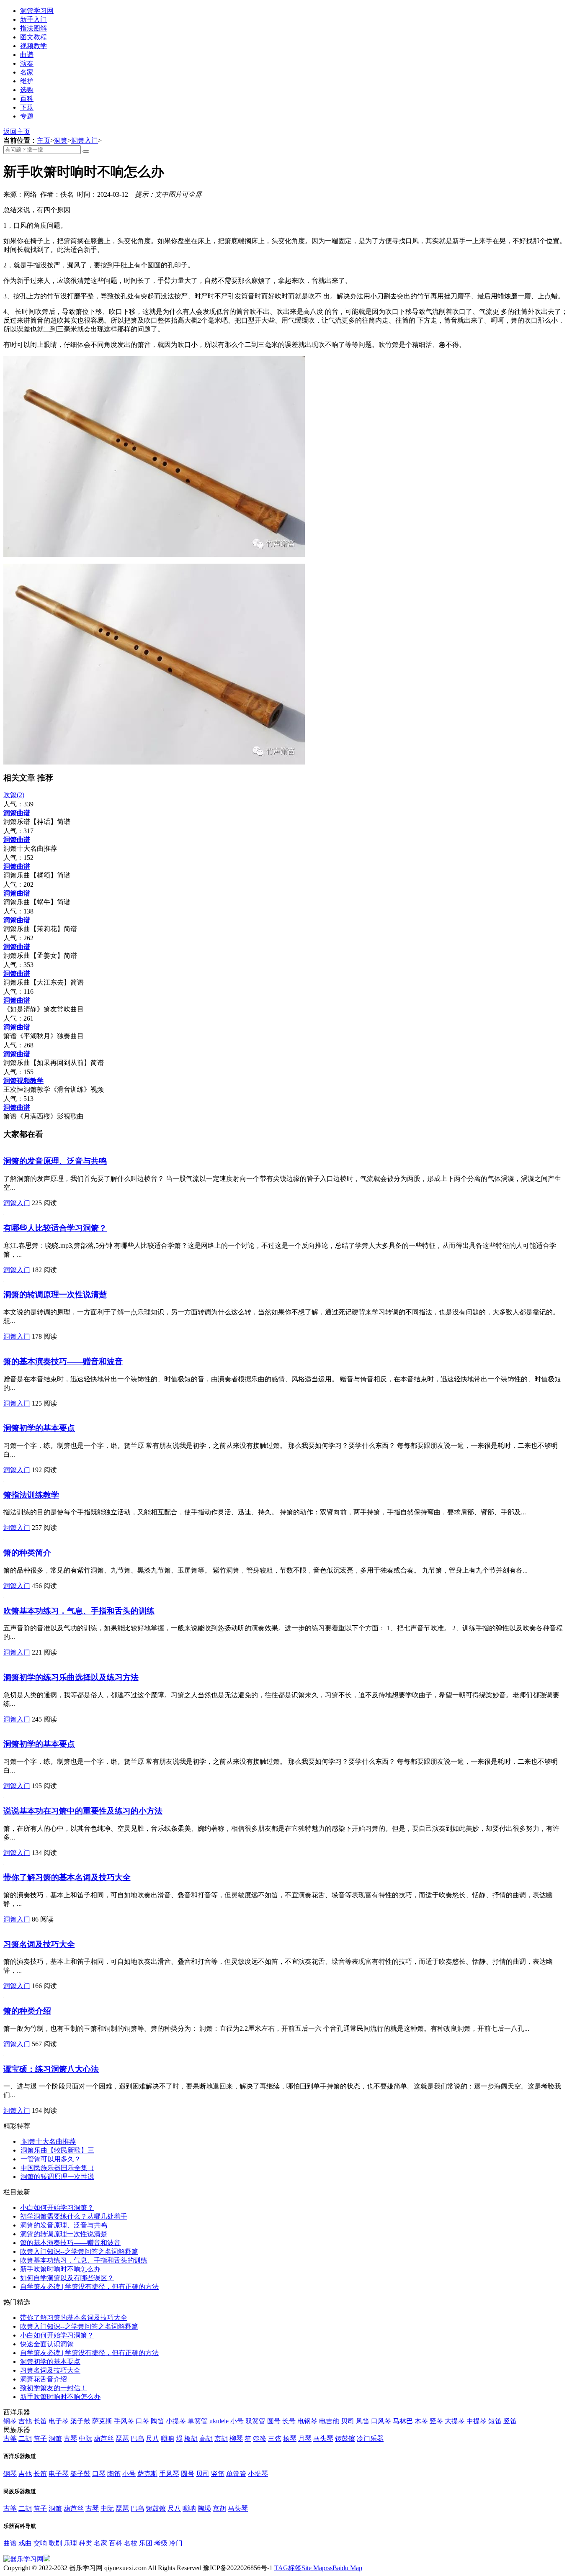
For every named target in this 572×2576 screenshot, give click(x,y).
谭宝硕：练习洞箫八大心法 (51, 2069)
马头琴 (323, 2439)
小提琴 (176, 2421)
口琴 (142, 2421)
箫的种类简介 (27, 1553)
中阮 (85, 2439)
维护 (27, 81)
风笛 (363, 2421)
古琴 (70, 2439)
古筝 (10, 2439)
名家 (27, 72)
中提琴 (477, 2421)
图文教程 (33, 37)
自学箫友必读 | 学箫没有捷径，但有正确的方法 (89, 2287)
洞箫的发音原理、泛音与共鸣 (55, 1161)
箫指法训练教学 (31, 1495)
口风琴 (381, 2421)
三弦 (275, 2439)
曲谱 (27, 55)
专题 (27, 116)
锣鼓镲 (345, 2439)
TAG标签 (288, 2568)
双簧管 (255, 2421)
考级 (161, 2543)
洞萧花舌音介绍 (44, 2379)
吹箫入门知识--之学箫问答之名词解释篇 (79, 2251)
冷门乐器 (370, 2439)
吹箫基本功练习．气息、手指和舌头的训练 (79, 1611)
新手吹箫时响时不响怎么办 (60, 2269)
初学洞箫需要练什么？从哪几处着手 (74, 2216)
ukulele (219, 2421)
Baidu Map (347, 2568)
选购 (27, 90)
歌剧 (55, 2543)
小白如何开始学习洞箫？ (57, 2208)
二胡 (25, 2439)
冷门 (176, 2543)
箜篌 (260, 2439)
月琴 (305, 2439)
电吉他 (329, 2421)
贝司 (348, 2421)
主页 (44, 140)
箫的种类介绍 (27, 2011)
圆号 (274, 2421)
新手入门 (33, 19)
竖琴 (436, 2421)
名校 (131, 2543)
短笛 (495, 2421)
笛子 (40, 2439)
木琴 (421, 2421)
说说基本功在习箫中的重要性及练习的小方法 (83, 1811)
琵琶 (122, 2439)
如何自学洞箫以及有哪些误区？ (67, 2278)
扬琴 (290, 2439)
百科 (27, 99)
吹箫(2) (14, 795)
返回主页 (17, 132)
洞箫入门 (85, 140)
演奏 (27, 63)
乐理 (70, 2543)
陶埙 (204, 2508)
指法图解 (33, 28)
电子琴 (59, 2421)
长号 (289, 2421)
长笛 (40, 2421)
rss (329, 2568)
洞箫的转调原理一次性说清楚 (55, 1294)
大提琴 (455, 2421)
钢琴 (10, 2421)
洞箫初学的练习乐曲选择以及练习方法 (71, 1677)
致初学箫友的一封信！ (54, 2388)
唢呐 (167, 2439)
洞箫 (61, 140)
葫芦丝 (104, 2439)
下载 (27, 107)
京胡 (221, 2439)
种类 (85, 2543)
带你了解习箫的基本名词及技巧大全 (67, 1877)
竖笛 (510, 2421)
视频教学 (33, 46)
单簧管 (198, 2421)
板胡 (191, 2439)
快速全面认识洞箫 (47, 2344)
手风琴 (124, 2421)
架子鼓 (80, 2421)
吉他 (25, 2421)
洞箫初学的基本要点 (39, 1428)
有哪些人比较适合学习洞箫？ (55, 1228)
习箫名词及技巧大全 (39, 1944)
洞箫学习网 (37, 11)
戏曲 (25, 2543)
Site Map (313, 2568)
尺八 (152, 2439)
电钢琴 (307, 2421)
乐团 (146, 2543)
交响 (40, 2543)
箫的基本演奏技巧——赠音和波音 (63, 1361)
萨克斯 (102, 2421)
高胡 (206, 2439)
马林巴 (403, 2421)
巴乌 (137, 2439)
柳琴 (236, 2439)
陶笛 (157, 2421)
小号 (237, 2421)
